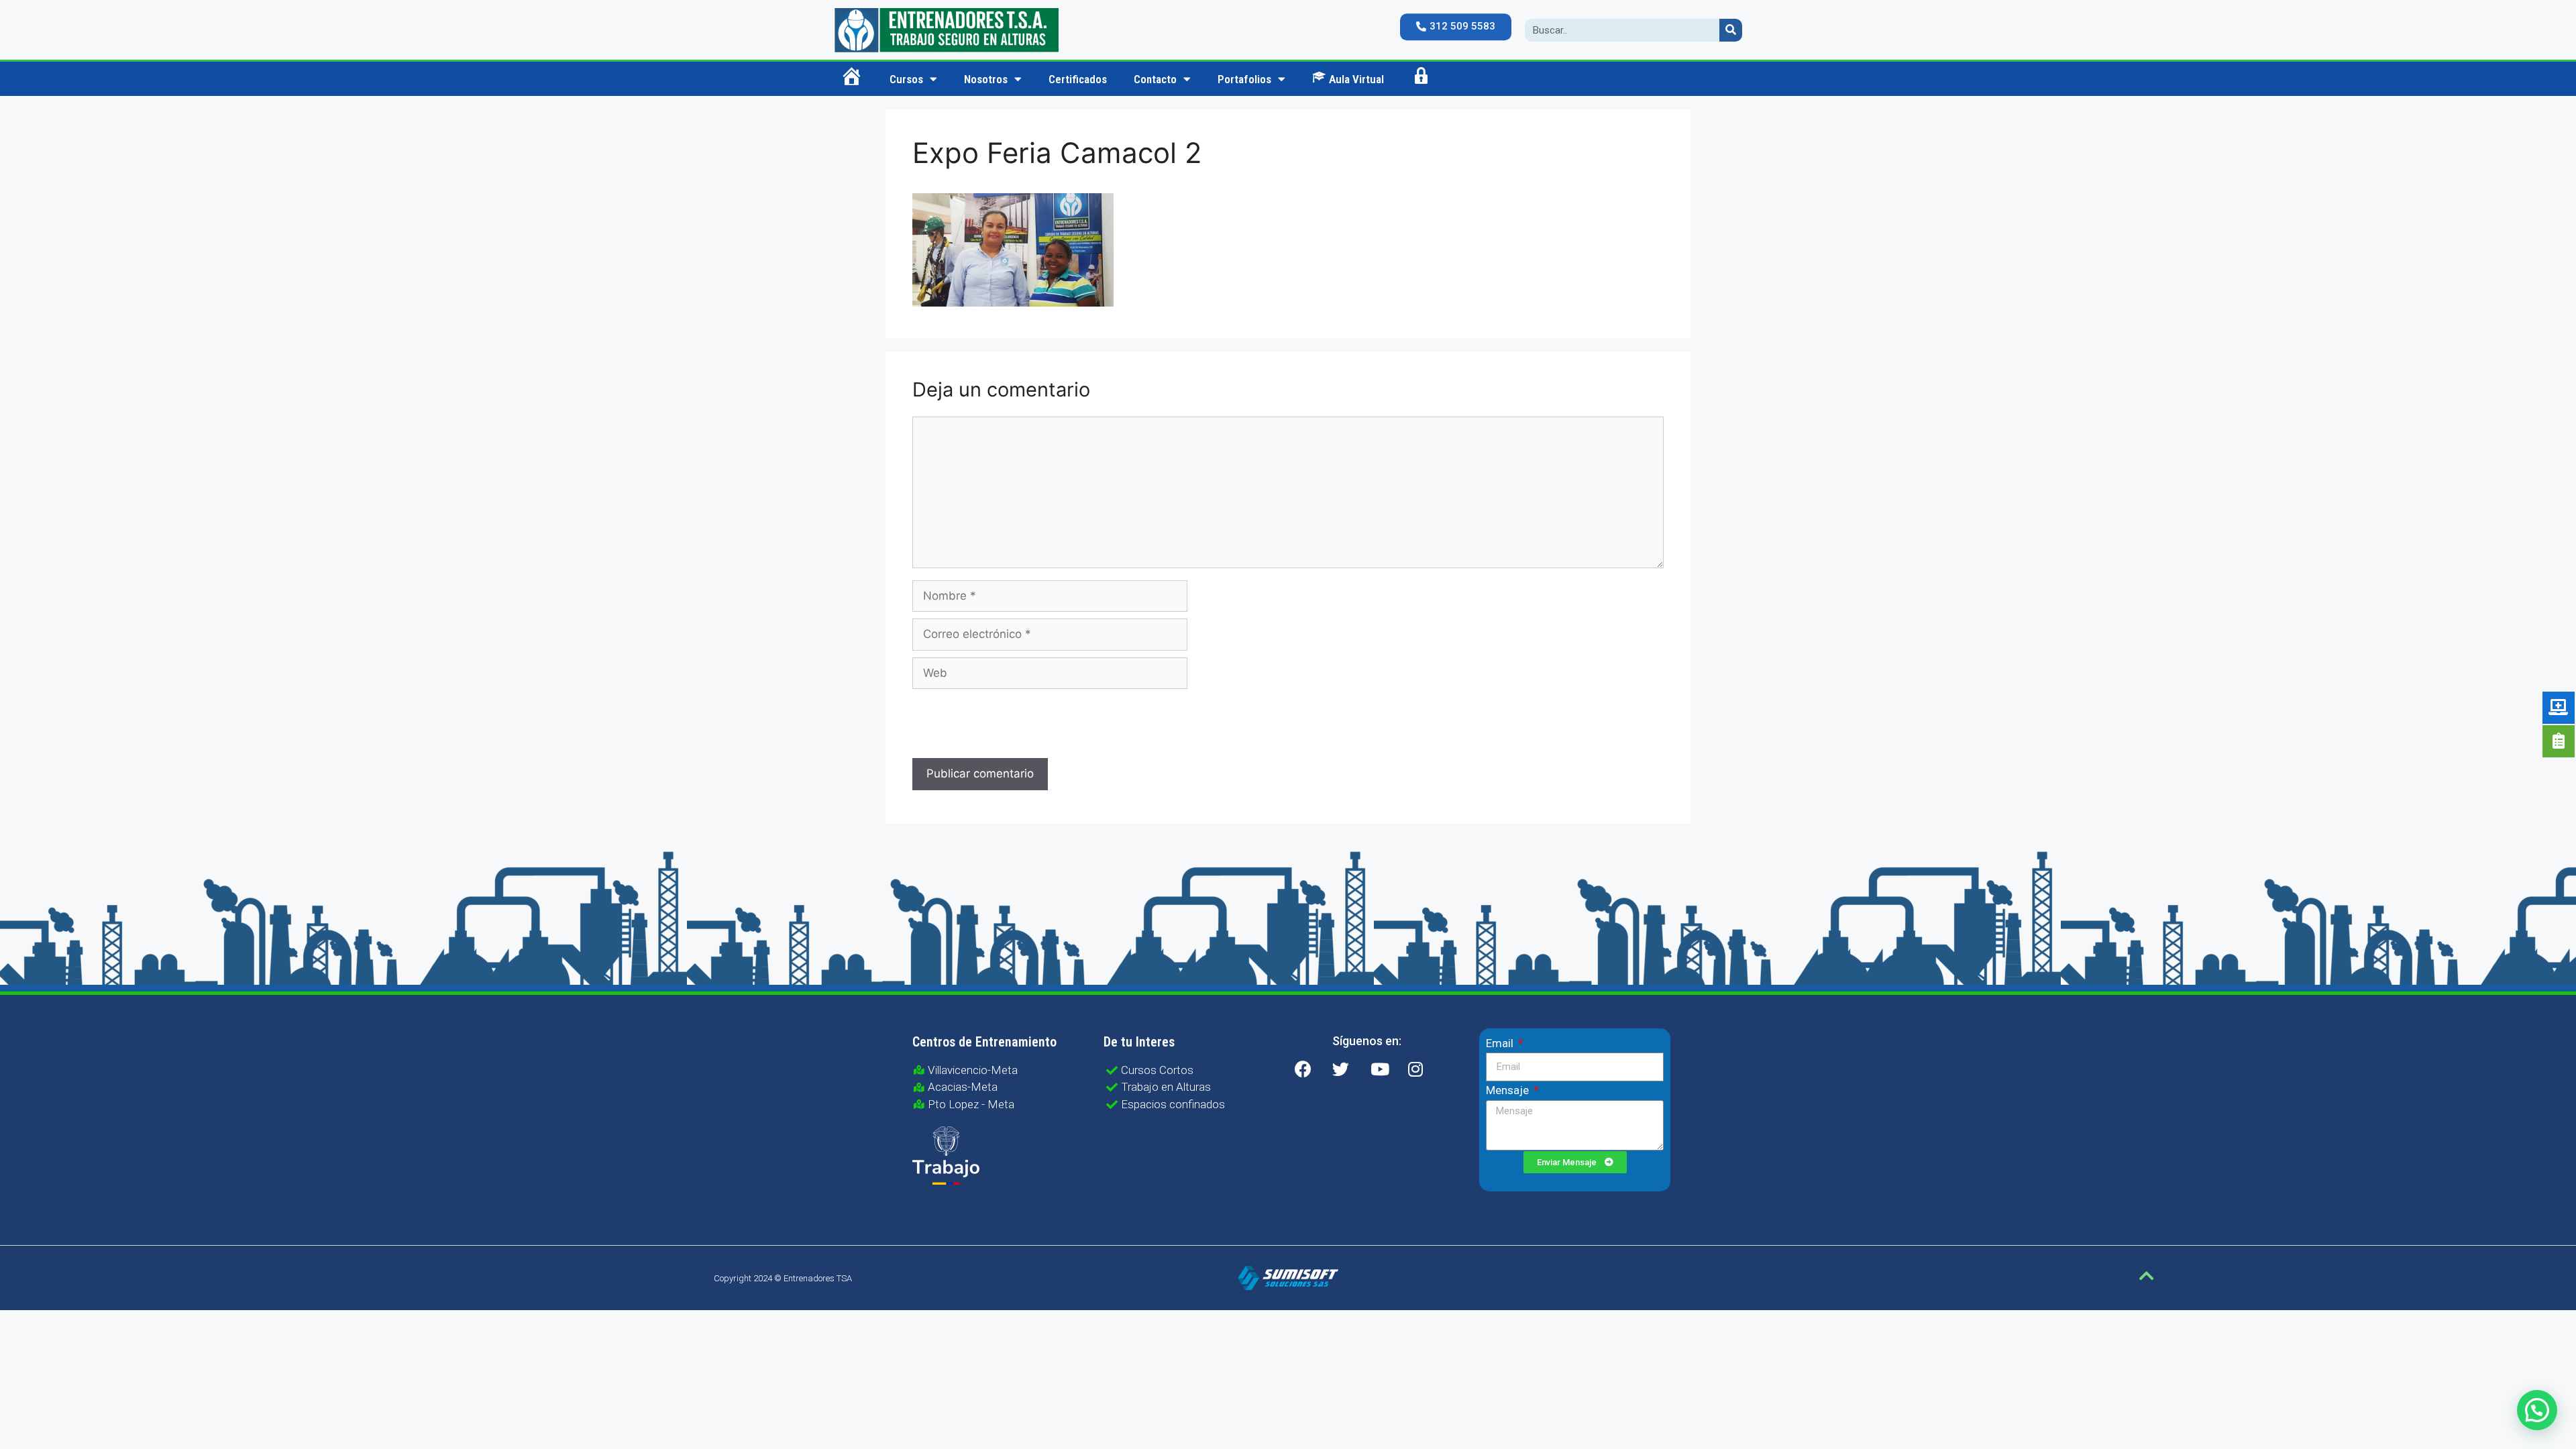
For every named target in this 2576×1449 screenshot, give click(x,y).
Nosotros (986, 79)
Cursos (906, 79)
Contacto (1155, 79)
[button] (1456, 27)
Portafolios (1244, 79)
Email (1501, 1043)
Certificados (1078, 79)
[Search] (1731, 30)
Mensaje (1509, 1090)
